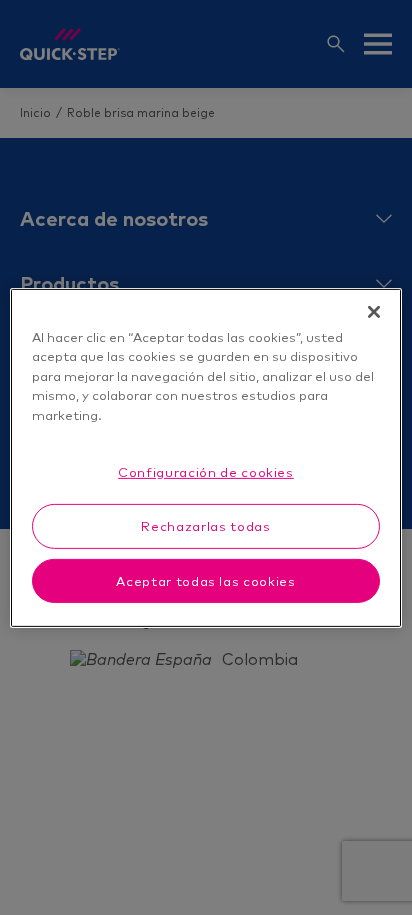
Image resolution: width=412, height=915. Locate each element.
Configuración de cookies (206, 472)
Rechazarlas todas (205, 526)
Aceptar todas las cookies (205, 580)
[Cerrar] (374, 311)
